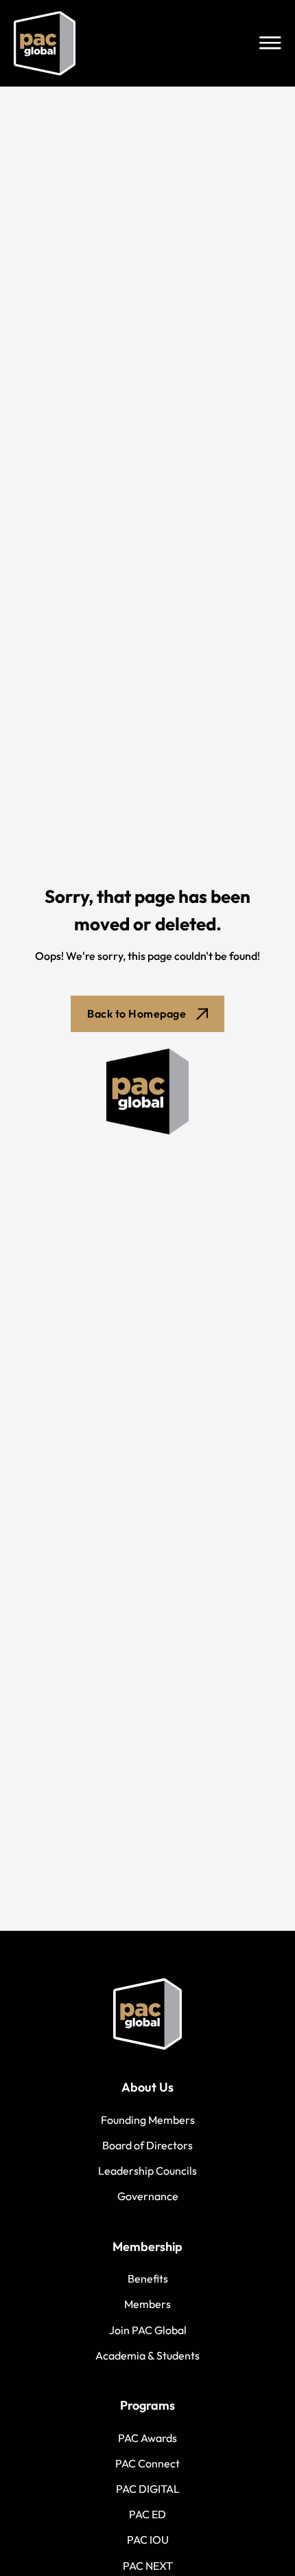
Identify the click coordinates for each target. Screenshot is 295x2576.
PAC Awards (147, 2438)
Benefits (148, 2278)
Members (147, 2304)
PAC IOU (148, 2540)
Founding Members (148, 2120)
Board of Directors (147, 2145)
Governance (148, 2196)
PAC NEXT (148, 2566)
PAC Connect (147, 2463)
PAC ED (147, 2514)
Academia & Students (147, 2355)
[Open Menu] (270, 43)
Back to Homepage (137, 1013)
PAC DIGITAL (148, 2489)
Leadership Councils (147, 2171)
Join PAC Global (148, 2330)
